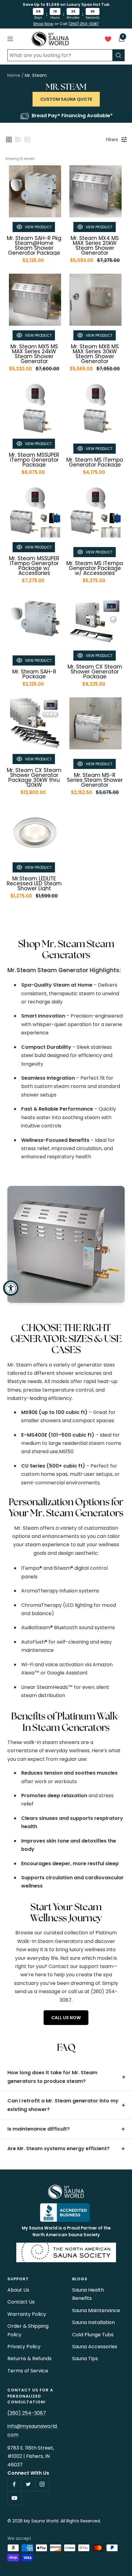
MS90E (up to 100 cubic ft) (54, 1412)
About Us (18, 2290)
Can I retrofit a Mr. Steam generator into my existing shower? (63, 2105)
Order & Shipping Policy (28, 2330)
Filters (112, 140)
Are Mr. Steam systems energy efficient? (58, 2149)
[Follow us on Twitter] (28, 2484)
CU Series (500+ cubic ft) (53, 1466)
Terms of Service (28, 2371)
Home (14, 75)
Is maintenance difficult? (39, 2129)
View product (38, 227)
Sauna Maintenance (96, 2310)
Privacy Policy (24, 2347)
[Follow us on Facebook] (14, 2484)
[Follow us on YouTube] (14, 2498)
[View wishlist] (108, 40)
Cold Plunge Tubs (93, 2335)
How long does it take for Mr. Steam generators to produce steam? (52, 2077)
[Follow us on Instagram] (42, 2484)
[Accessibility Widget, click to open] (11, 1288)
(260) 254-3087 (83, 24)
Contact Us (21, 2302)
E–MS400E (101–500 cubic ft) (58, 1435)
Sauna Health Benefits (88, 2294)
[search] (118, 55)
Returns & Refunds (29, 2359)
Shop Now (43, 24)
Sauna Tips (85, 2359)
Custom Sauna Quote (66, 99)
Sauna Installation (93, 2322)
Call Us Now (66, 2018)
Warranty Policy (27, 2314)
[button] (9, 140)
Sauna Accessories (95, 2347)
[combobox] (60, 55)
